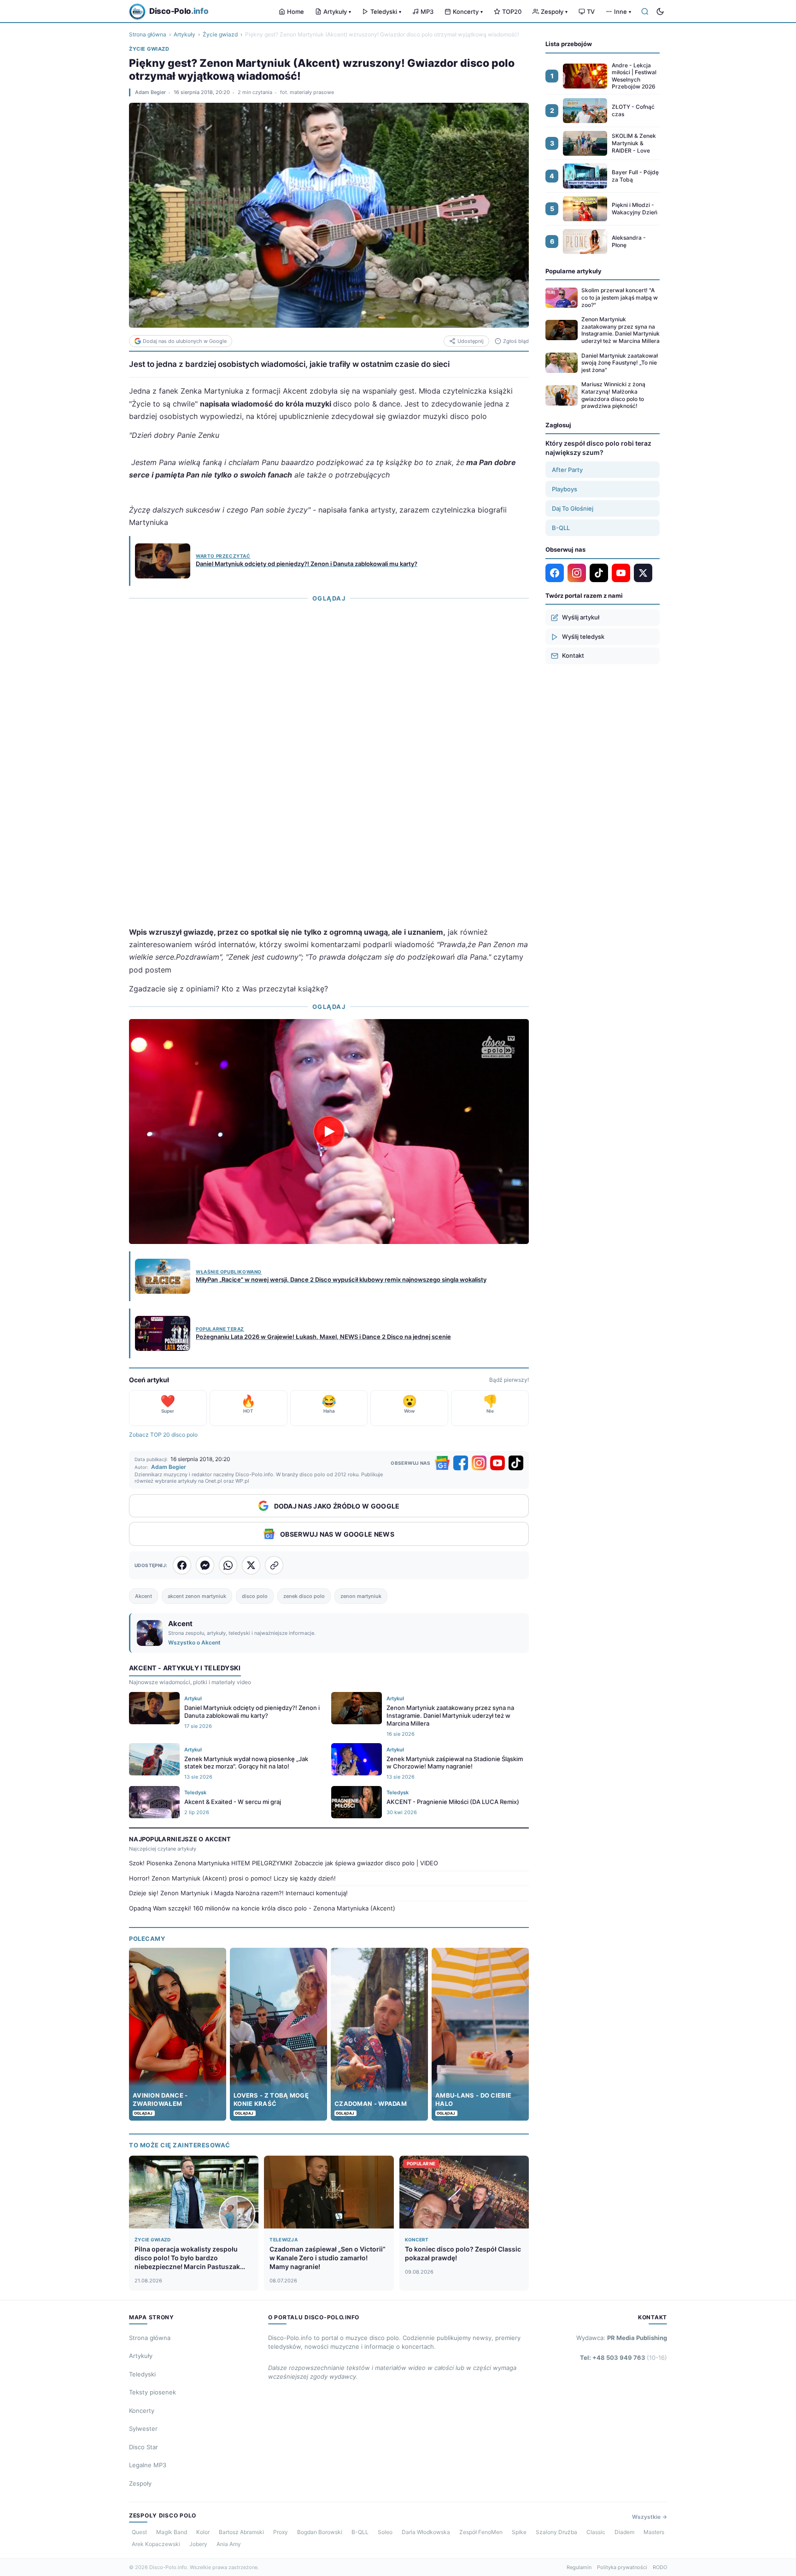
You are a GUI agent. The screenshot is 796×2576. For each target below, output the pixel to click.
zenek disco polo (304, 1596)
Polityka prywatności (622, 2567)
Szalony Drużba (556, 2532)
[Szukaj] (645, 12)
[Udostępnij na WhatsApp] (228, 1565)
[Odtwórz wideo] (329, 1132)
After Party (567, 470)
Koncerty (468, 12)
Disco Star (143, 2447)
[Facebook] (461, 1463)
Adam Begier (150, 92)
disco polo (255, 1596)
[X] (643, 573)
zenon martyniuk (361, 1596)
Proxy (281, 2532)
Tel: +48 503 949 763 (623, 2358)
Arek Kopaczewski (156, 2544)
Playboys (565, 489)
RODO (660, 2567)
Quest (139, 2532)
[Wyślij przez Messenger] (205, 1565)
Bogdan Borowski (320, 2532)
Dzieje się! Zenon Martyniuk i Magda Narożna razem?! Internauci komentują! (238, 1893)
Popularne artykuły (574, 271)
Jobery (198, 2544)
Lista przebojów (569, 44)
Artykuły (337, 12)
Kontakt (573, 655)
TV (591, 12)
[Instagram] (479, 1463)
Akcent (143, 1596)
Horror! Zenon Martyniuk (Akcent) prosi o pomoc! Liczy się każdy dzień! (232, 1878)
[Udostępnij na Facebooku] (182, 1565)
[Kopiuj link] (274, 1565)
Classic (596, 2532)
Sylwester (143, 2429)
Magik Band (172, 2532)
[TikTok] (516, 1463)
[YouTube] (497, 1463)
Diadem (624, 2532)
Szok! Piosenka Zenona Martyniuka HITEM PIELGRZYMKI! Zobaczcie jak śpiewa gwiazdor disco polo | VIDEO (284, 1863)
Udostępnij (471, 341)
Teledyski (386, 12)
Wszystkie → (650, 2517)
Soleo (385, 2532)
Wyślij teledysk (583, 637)
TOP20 (512, 12)
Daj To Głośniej (573, 508)
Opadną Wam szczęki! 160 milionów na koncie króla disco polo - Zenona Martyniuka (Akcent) (262, 1908)
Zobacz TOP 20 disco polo (163, 1435)
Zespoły (554, 12)
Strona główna (148, 34)
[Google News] (442, 1463)
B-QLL (561, 528)
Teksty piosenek (152, 2392)
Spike (519, 2532)
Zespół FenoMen (481, 2532)
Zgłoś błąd (516, 341)
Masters (654, 2532)
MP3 (427, 12)
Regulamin (579, 2567)
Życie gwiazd (220, 34)
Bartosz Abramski (241, 2532)
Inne (623, 12)
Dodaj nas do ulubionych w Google (185, 341)
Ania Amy (229, 2544)
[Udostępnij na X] (251, 1565)
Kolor (203, 2532)
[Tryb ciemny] (660, 12)
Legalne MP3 (148, 2465)
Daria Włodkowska (426, 2532)
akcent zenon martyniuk (197, 1596)
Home (296, 12)
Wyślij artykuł (581, 617)
